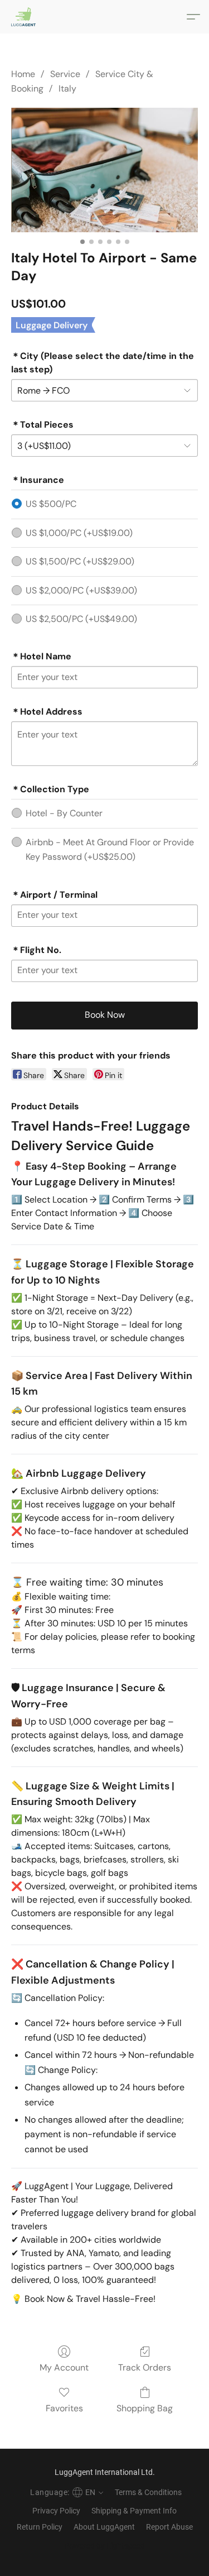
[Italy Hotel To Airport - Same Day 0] (104, 170)
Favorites (64, 2408)
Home (23, 74)
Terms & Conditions (148, 2492)
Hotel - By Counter (64, 813)
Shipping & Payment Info (134, 2511)
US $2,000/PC (81, 590)
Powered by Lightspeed (104, 2546)
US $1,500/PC (80, 561)
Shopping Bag (145, 2408)
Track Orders (145, 2367)
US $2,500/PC (81, 619)
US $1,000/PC (79, 533)
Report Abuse (169, 2527)
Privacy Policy (56, 2511)
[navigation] (65, 2492)
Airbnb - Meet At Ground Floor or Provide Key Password (110, 849)
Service (65, 74)
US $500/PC (51, 504)
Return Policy (40, 2527)
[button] (24, 17)
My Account (64, 2367)
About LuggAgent (104, 2527)
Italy (67, 88)
